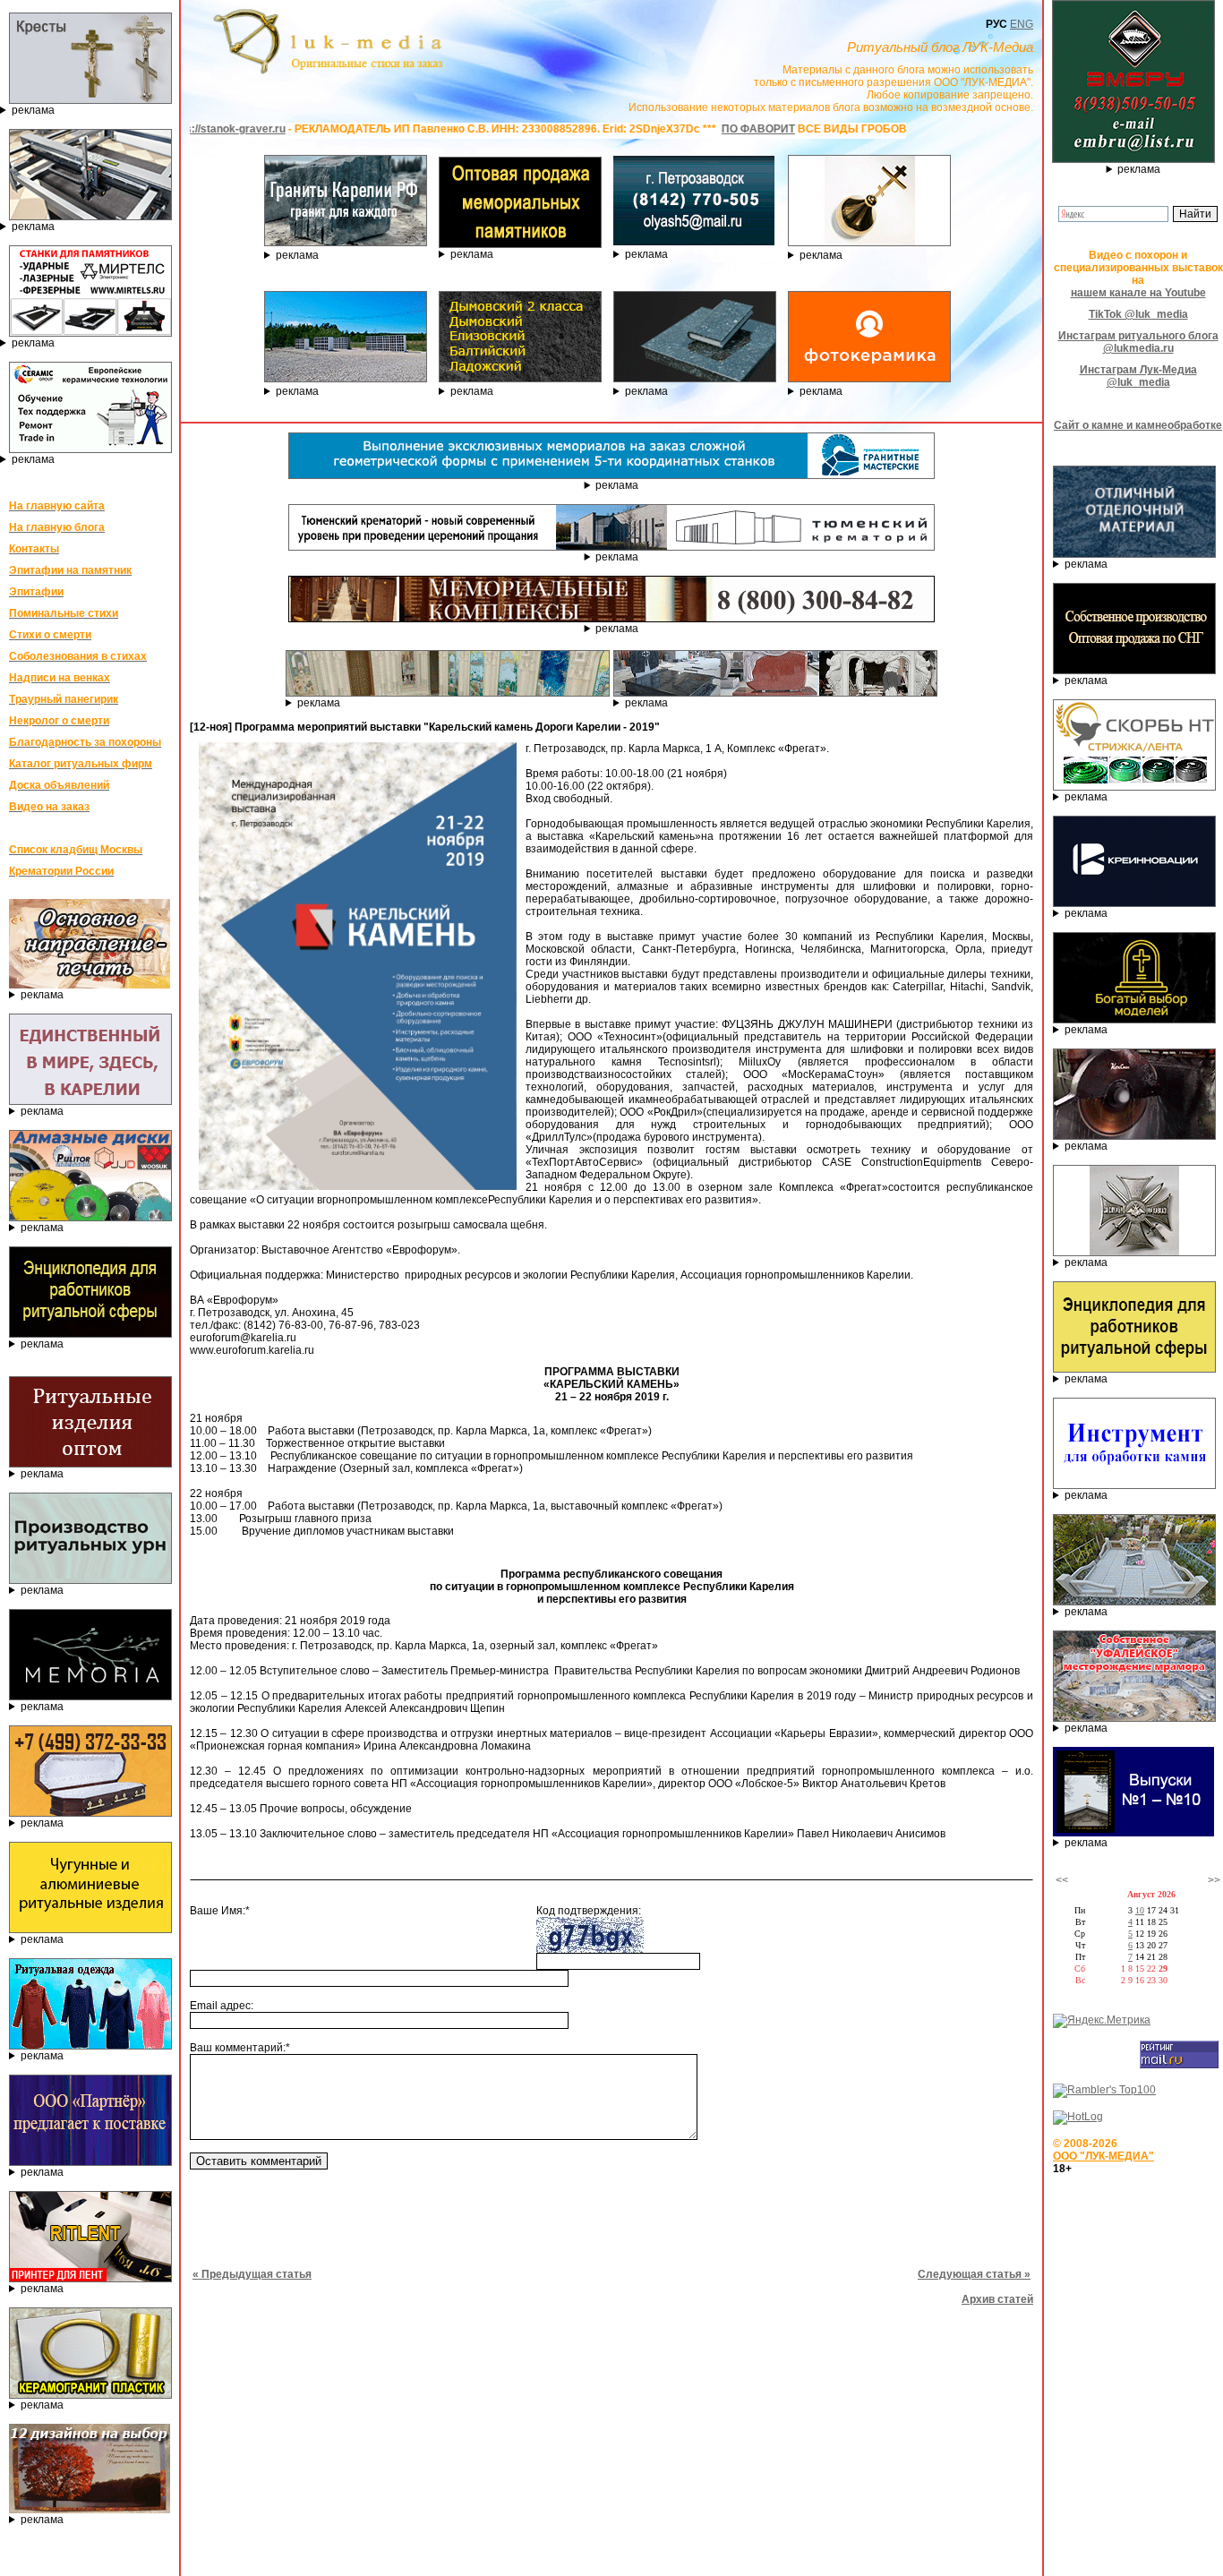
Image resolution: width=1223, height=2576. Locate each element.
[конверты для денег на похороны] (90, 2510)
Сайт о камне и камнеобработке (1138, 425)
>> (1214, 1880)
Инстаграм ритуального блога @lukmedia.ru (1138, 342)
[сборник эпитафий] (1133, 1833)
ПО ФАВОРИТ (654, 129)
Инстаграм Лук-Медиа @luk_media (1138, 376)
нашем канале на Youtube (1138, 293)
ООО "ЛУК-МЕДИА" (1103, 2156)
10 (1140, 1910)
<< (1062, 1880)
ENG (1022, 24)
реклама (33, 110)
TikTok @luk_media (1138, 314)
